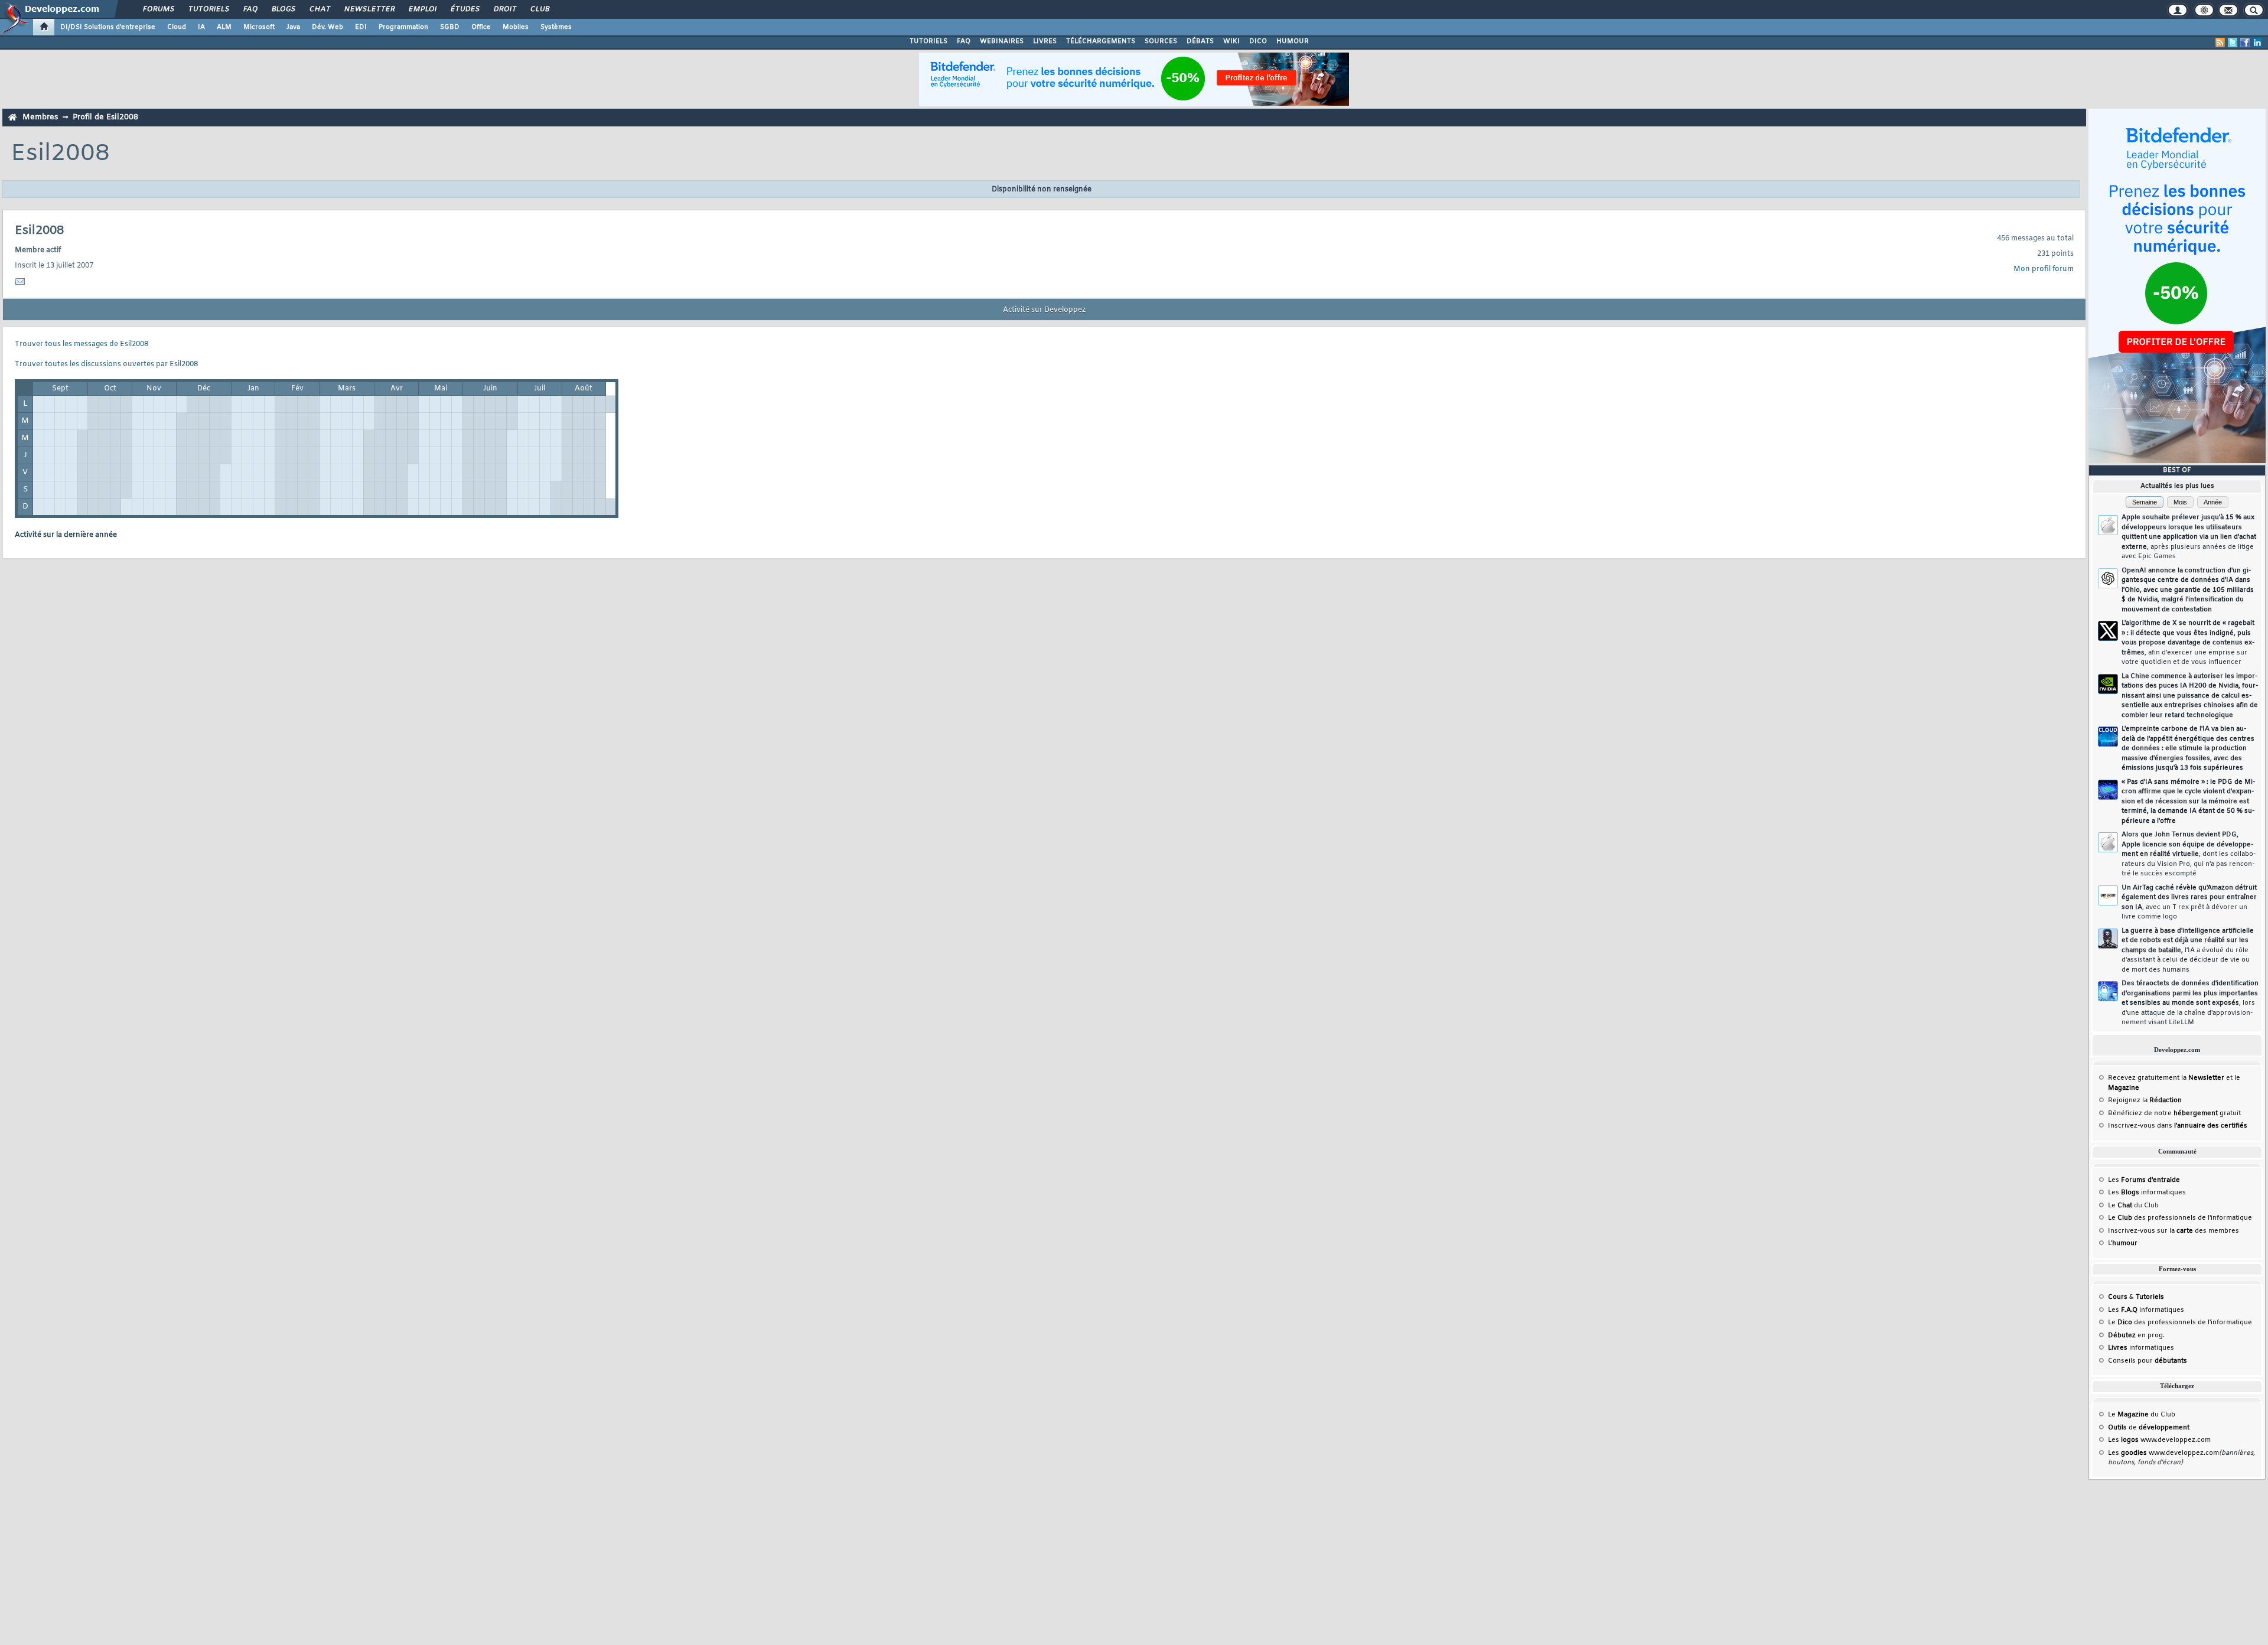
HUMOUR (1293, 41)
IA (201, 27)
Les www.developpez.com (2159, 1440)
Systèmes (556, 27)
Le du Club (2142, 1415)
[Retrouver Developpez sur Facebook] (2245, 43)
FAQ (250, 9)
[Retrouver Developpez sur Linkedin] (2257, 43)
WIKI (1231, 41)
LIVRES (1045, 41)
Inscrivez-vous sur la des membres (2173, 1231)
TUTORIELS (928, 41)
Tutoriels (208, 9)
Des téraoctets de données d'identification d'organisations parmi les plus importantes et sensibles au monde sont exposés (2190, 1003)
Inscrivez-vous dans (2178, 1126)
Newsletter (369, 9)
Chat (319, 9)
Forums (158, 9)
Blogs (283, 9)
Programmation (403, 27)
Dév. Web (328, 27)
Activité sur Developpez (1044, 310)
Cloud (177, 27)
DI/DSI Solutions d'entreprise (108, 27)
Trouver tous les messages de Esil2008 (82, 344)
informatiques (2141, 1348)
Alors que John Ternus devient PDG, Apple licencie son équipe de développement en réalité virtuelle (2189, 854)
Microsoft (259, 27)
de (2149, 1428)
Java (293, 27)
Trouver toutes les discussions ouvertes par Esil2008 (106, 364)
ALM (224, 27)
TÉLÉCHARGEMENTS (1101, 41)
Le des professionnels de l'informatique (2180, 1218)
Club (539, 9)
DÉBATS (1200, 41)
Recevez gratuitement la (2166, 1078)
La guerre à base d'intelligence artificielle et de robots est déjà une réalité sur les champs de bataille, (2188, 950)
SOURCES (1161, 41)
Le (2120, 1206)
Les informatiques (2147, 1193)
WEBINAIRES (1002, 41)
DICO (1258, 41)
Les (2144, 1180)
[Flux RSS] (2220, 43)
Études (465, 9)
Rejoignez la (2145, 1100)
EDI (361, 27)
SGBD (450, 27)
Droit (504, 9)
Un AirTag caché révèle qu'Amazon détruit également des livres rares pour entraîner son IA (2189, 903)
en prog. (2136, 1335)
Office (481, 27)
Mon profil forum (2044, 269)
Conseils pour (2148, 1361)
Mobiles (516, 27)
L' (2123, 1243)
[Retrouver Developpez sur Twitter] (2233, 43)
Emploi (422, 9)
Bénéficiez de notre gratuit (2174, 1113)
